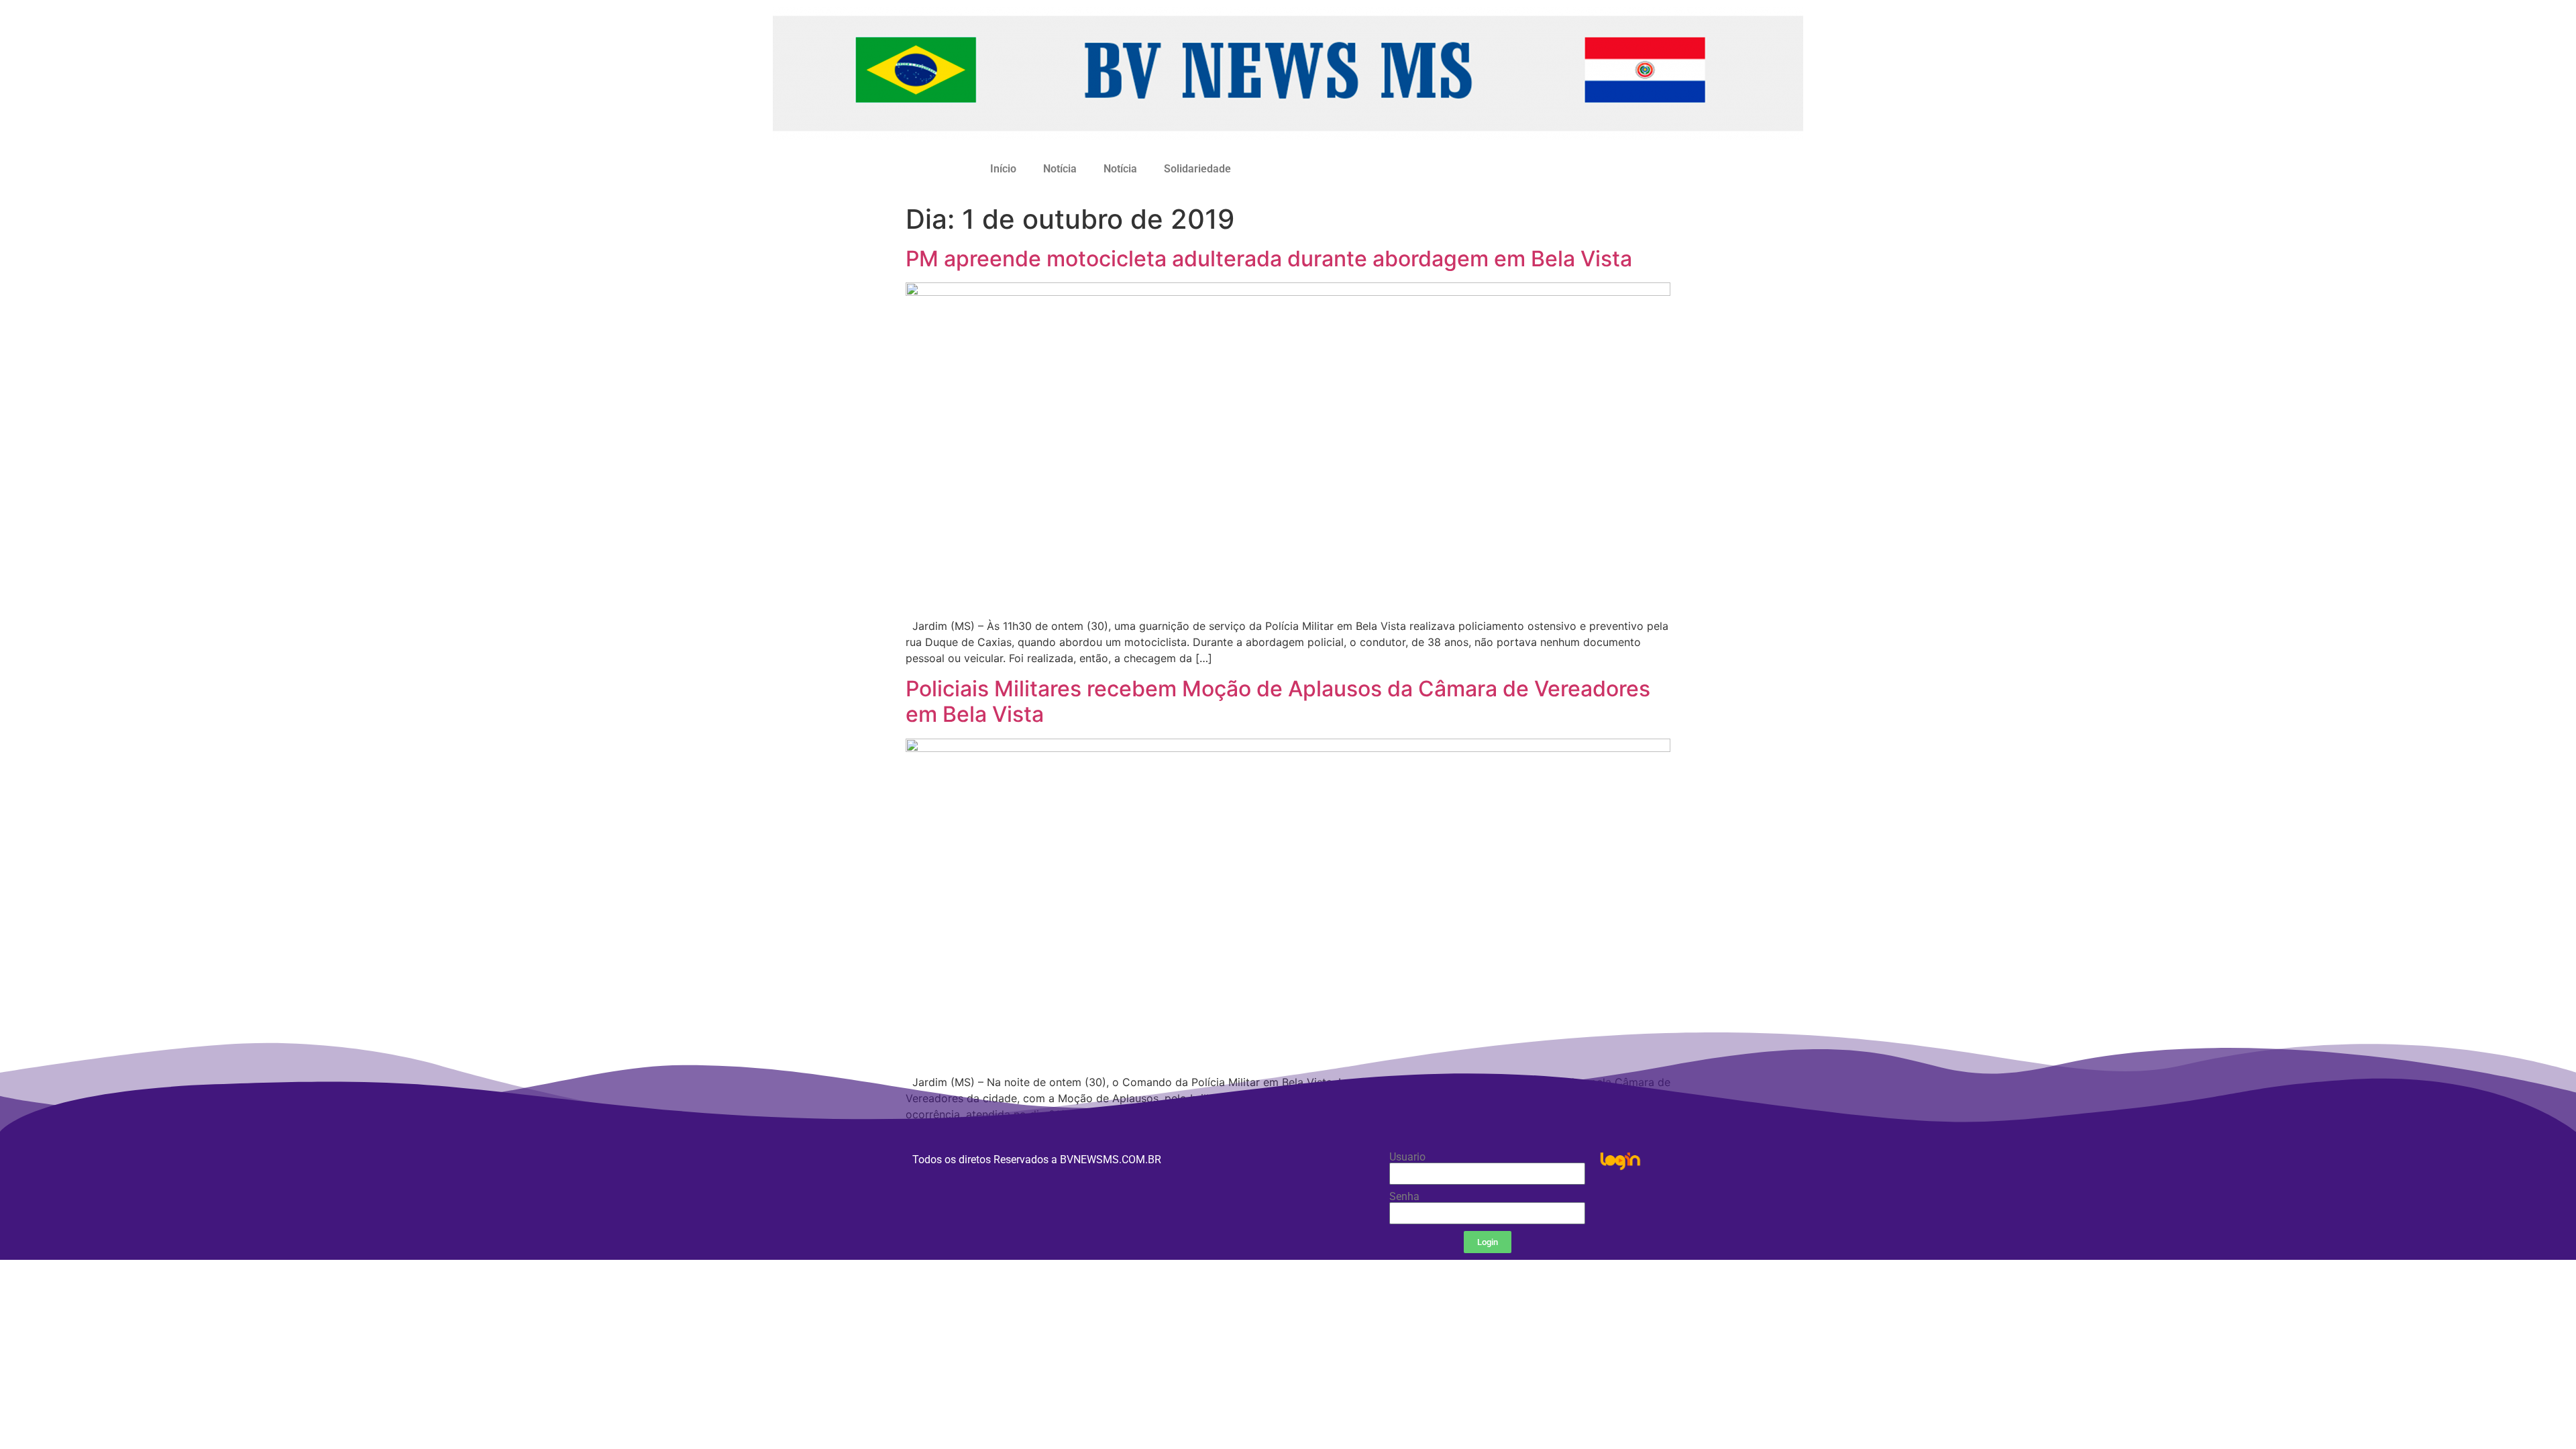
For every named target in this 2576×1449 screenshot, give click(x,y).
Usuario (1407, 1157)
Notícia (1060, 169)
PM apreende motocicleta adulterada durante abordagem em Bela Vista (1269, 259)
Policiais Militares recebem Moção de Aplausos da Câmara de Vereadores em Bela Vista (1278, 701)
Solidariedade (1197, 169)
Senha (1404, 1197)
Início (1003, 169)
